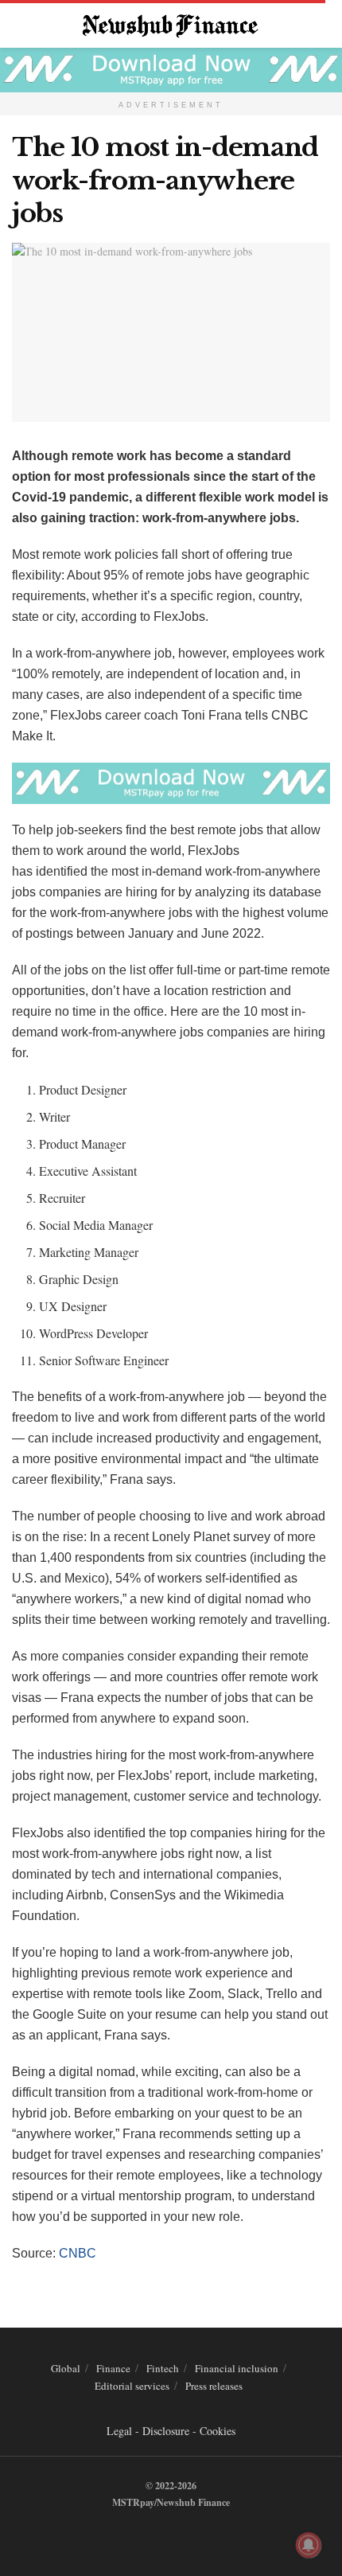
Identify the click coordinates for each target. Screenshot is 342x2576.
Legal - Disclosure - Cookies (171, 2431)
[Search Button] (323, 24)
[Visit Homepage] (171, 24)
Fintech (163, 2368)
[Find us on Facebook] (149, 2535)
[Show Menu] (19, 24)
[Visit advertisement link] (171, 70)
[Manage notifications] (309, 2545)
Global (66, 2368)
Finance (113, 2368)
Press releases (214, 2386)
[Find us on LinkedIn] (167, 2535)
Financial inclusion (237, 2368)
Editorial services (132, 2386)
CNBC (78, 2253)
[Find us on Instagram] (185, 2535)
